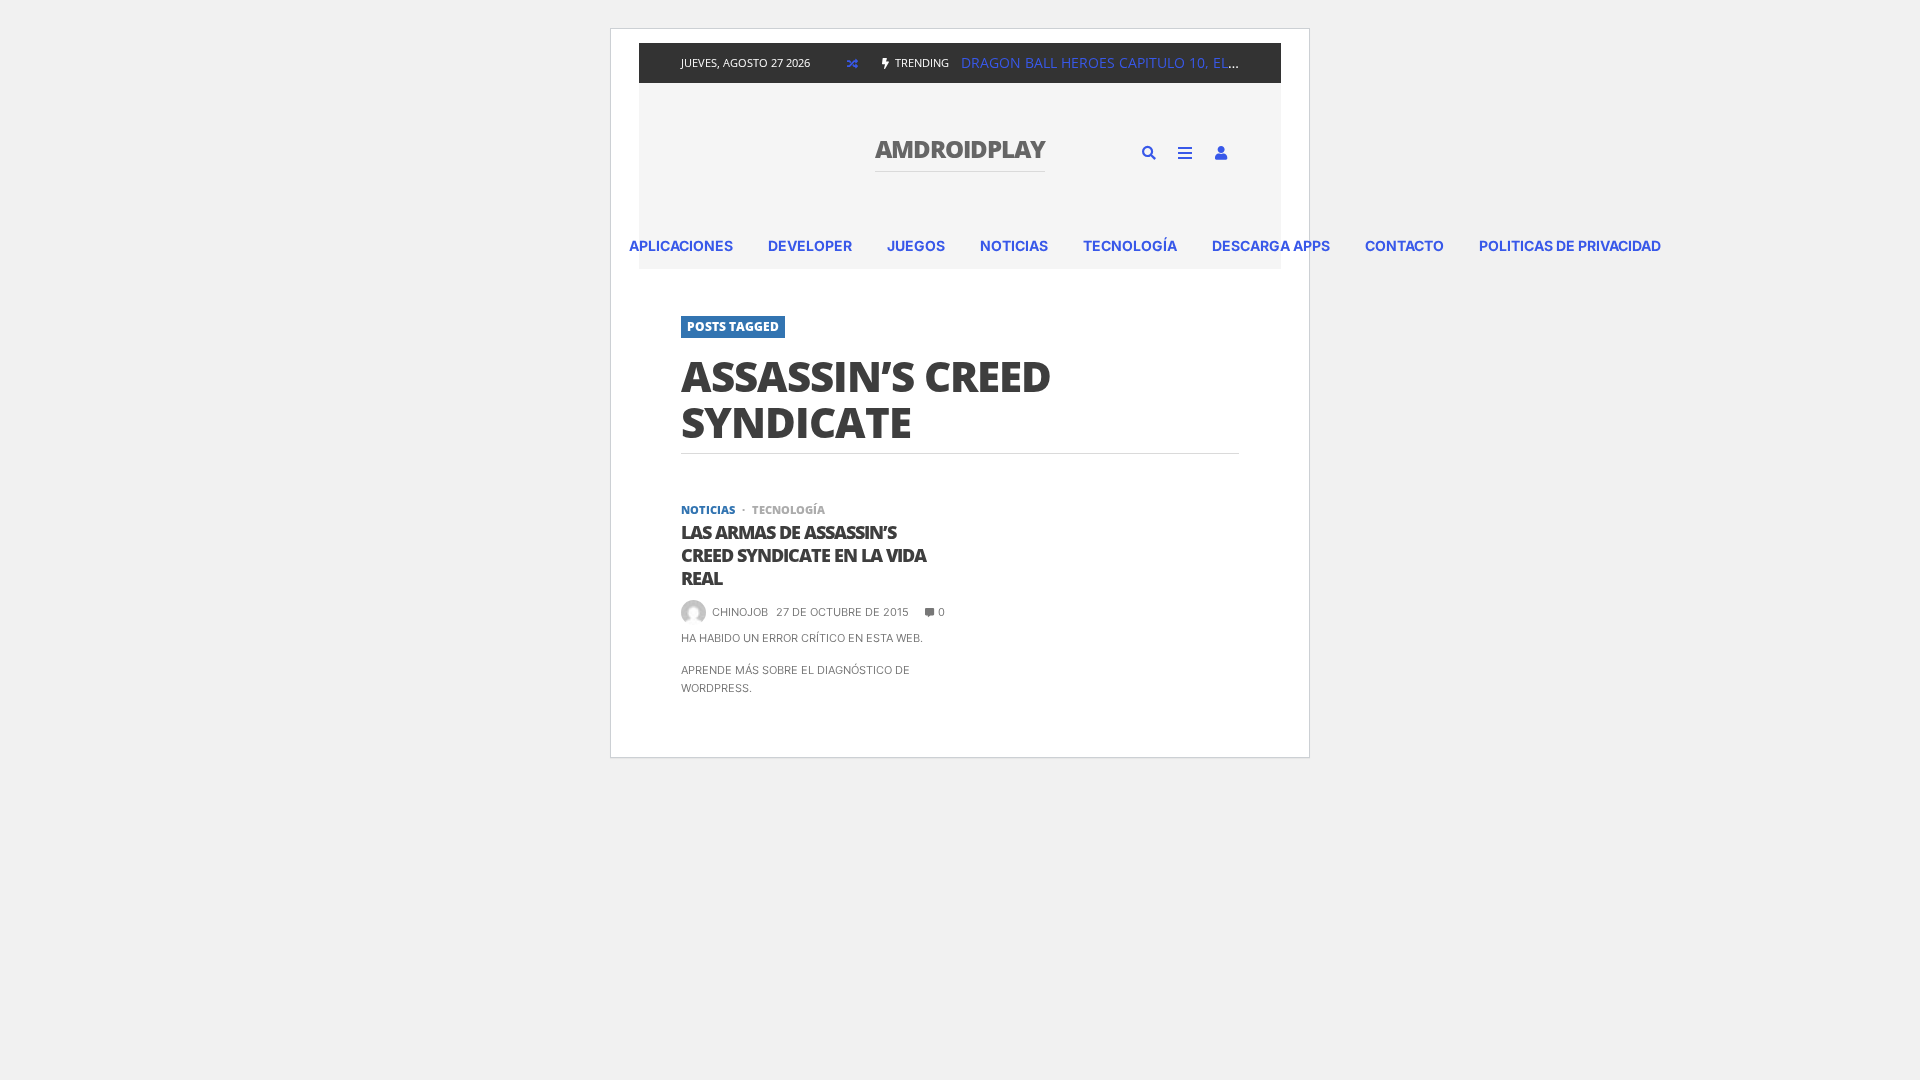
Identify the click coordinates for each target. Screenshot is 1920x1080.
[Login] (1221, 153)
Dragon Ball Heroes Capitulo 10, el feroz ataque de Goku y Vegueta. (1221, 62)
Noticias (1014, 245)
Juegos (916, 245)
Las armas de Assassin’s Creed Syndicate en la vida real (803, 556)
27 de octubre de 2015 (842, 612)
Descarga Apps (1271, 245)
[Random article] (852, 63)
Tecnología (1130, 245)
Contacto (1404, 245)
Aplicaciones (681, 245)
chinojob (740, 612)
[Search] (1149, 153)
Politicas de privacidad (1570, 245)
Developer (810, 245)
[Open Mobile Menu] (1185, 153)
